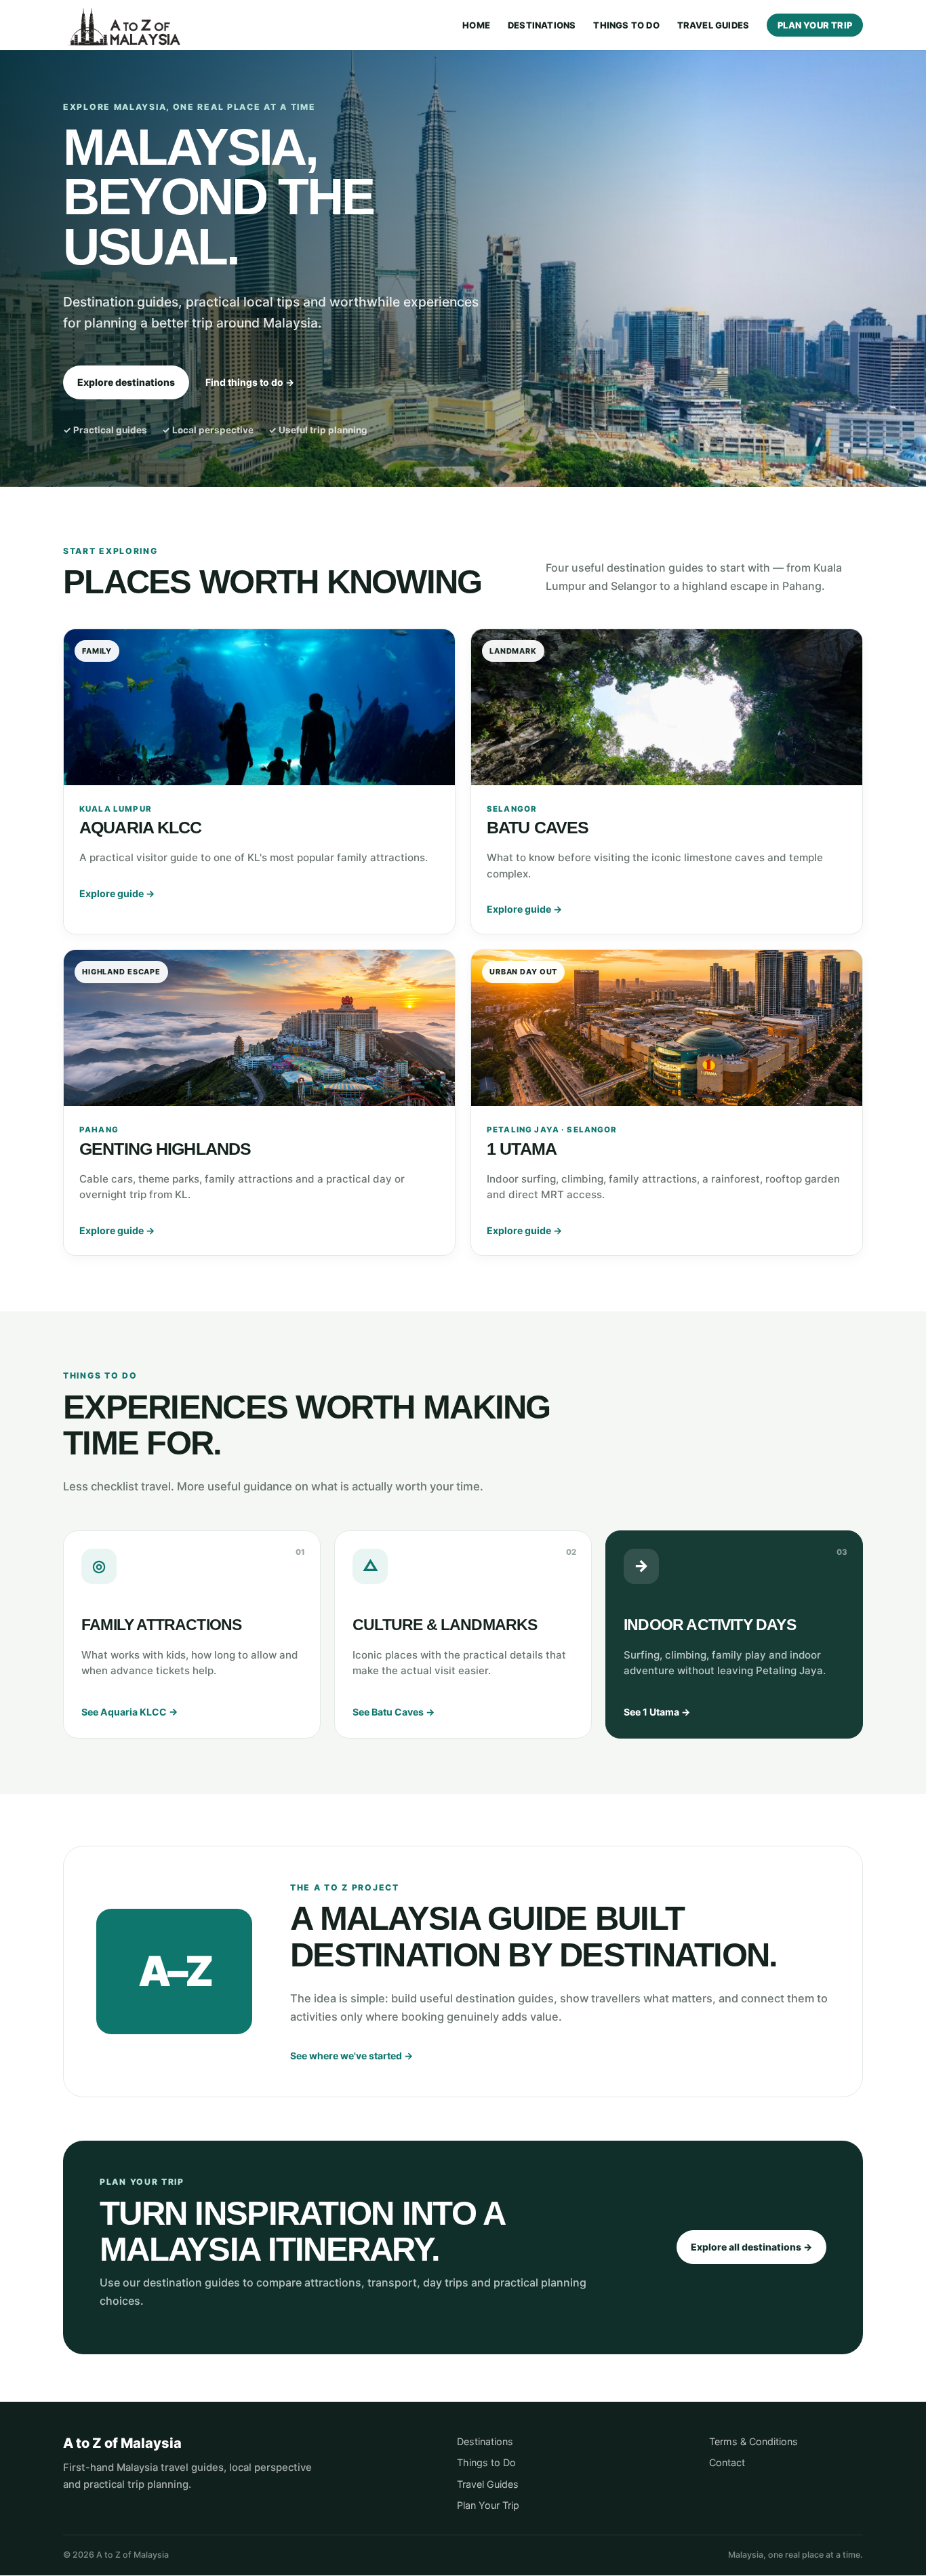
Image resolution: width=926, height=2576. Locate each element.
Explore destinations (126, 382)
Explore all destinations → (751, 2247)
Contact (727, 2462)
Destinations (542, 25)
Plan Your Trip (815, 25)
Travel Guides (713, 25)
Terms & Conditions (753, 2441)
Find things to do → (250, 382)
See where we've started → (351, 2056)
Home (476, 25)
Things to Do (626, 25)
